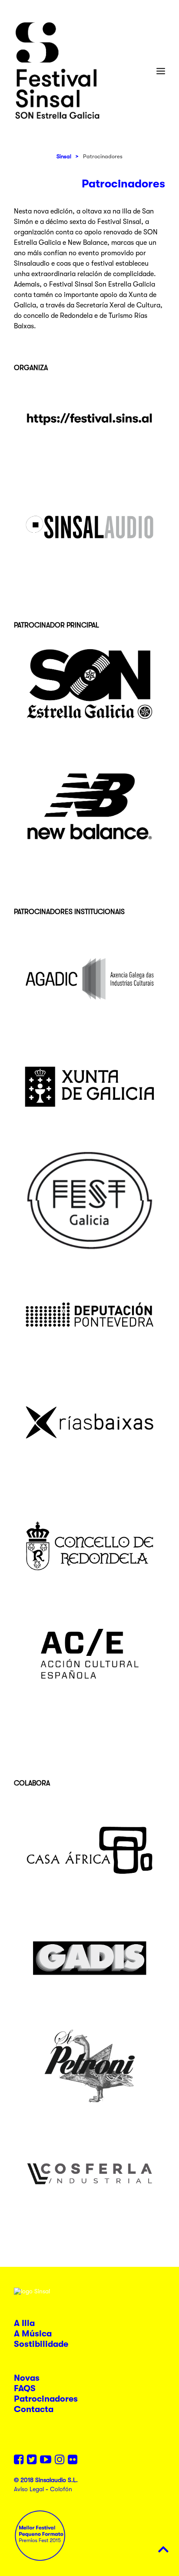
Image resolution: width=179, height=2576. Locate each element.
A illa (24, 2323)
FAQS (25, 2388)
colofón (61, 2489)
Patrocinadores (46, 2399)
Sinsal (64, 156)
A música (33, 2334)
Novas (27, 2378)
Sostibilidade (41, 2344)
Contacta (34, 2409)
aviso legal (29, 2489)
